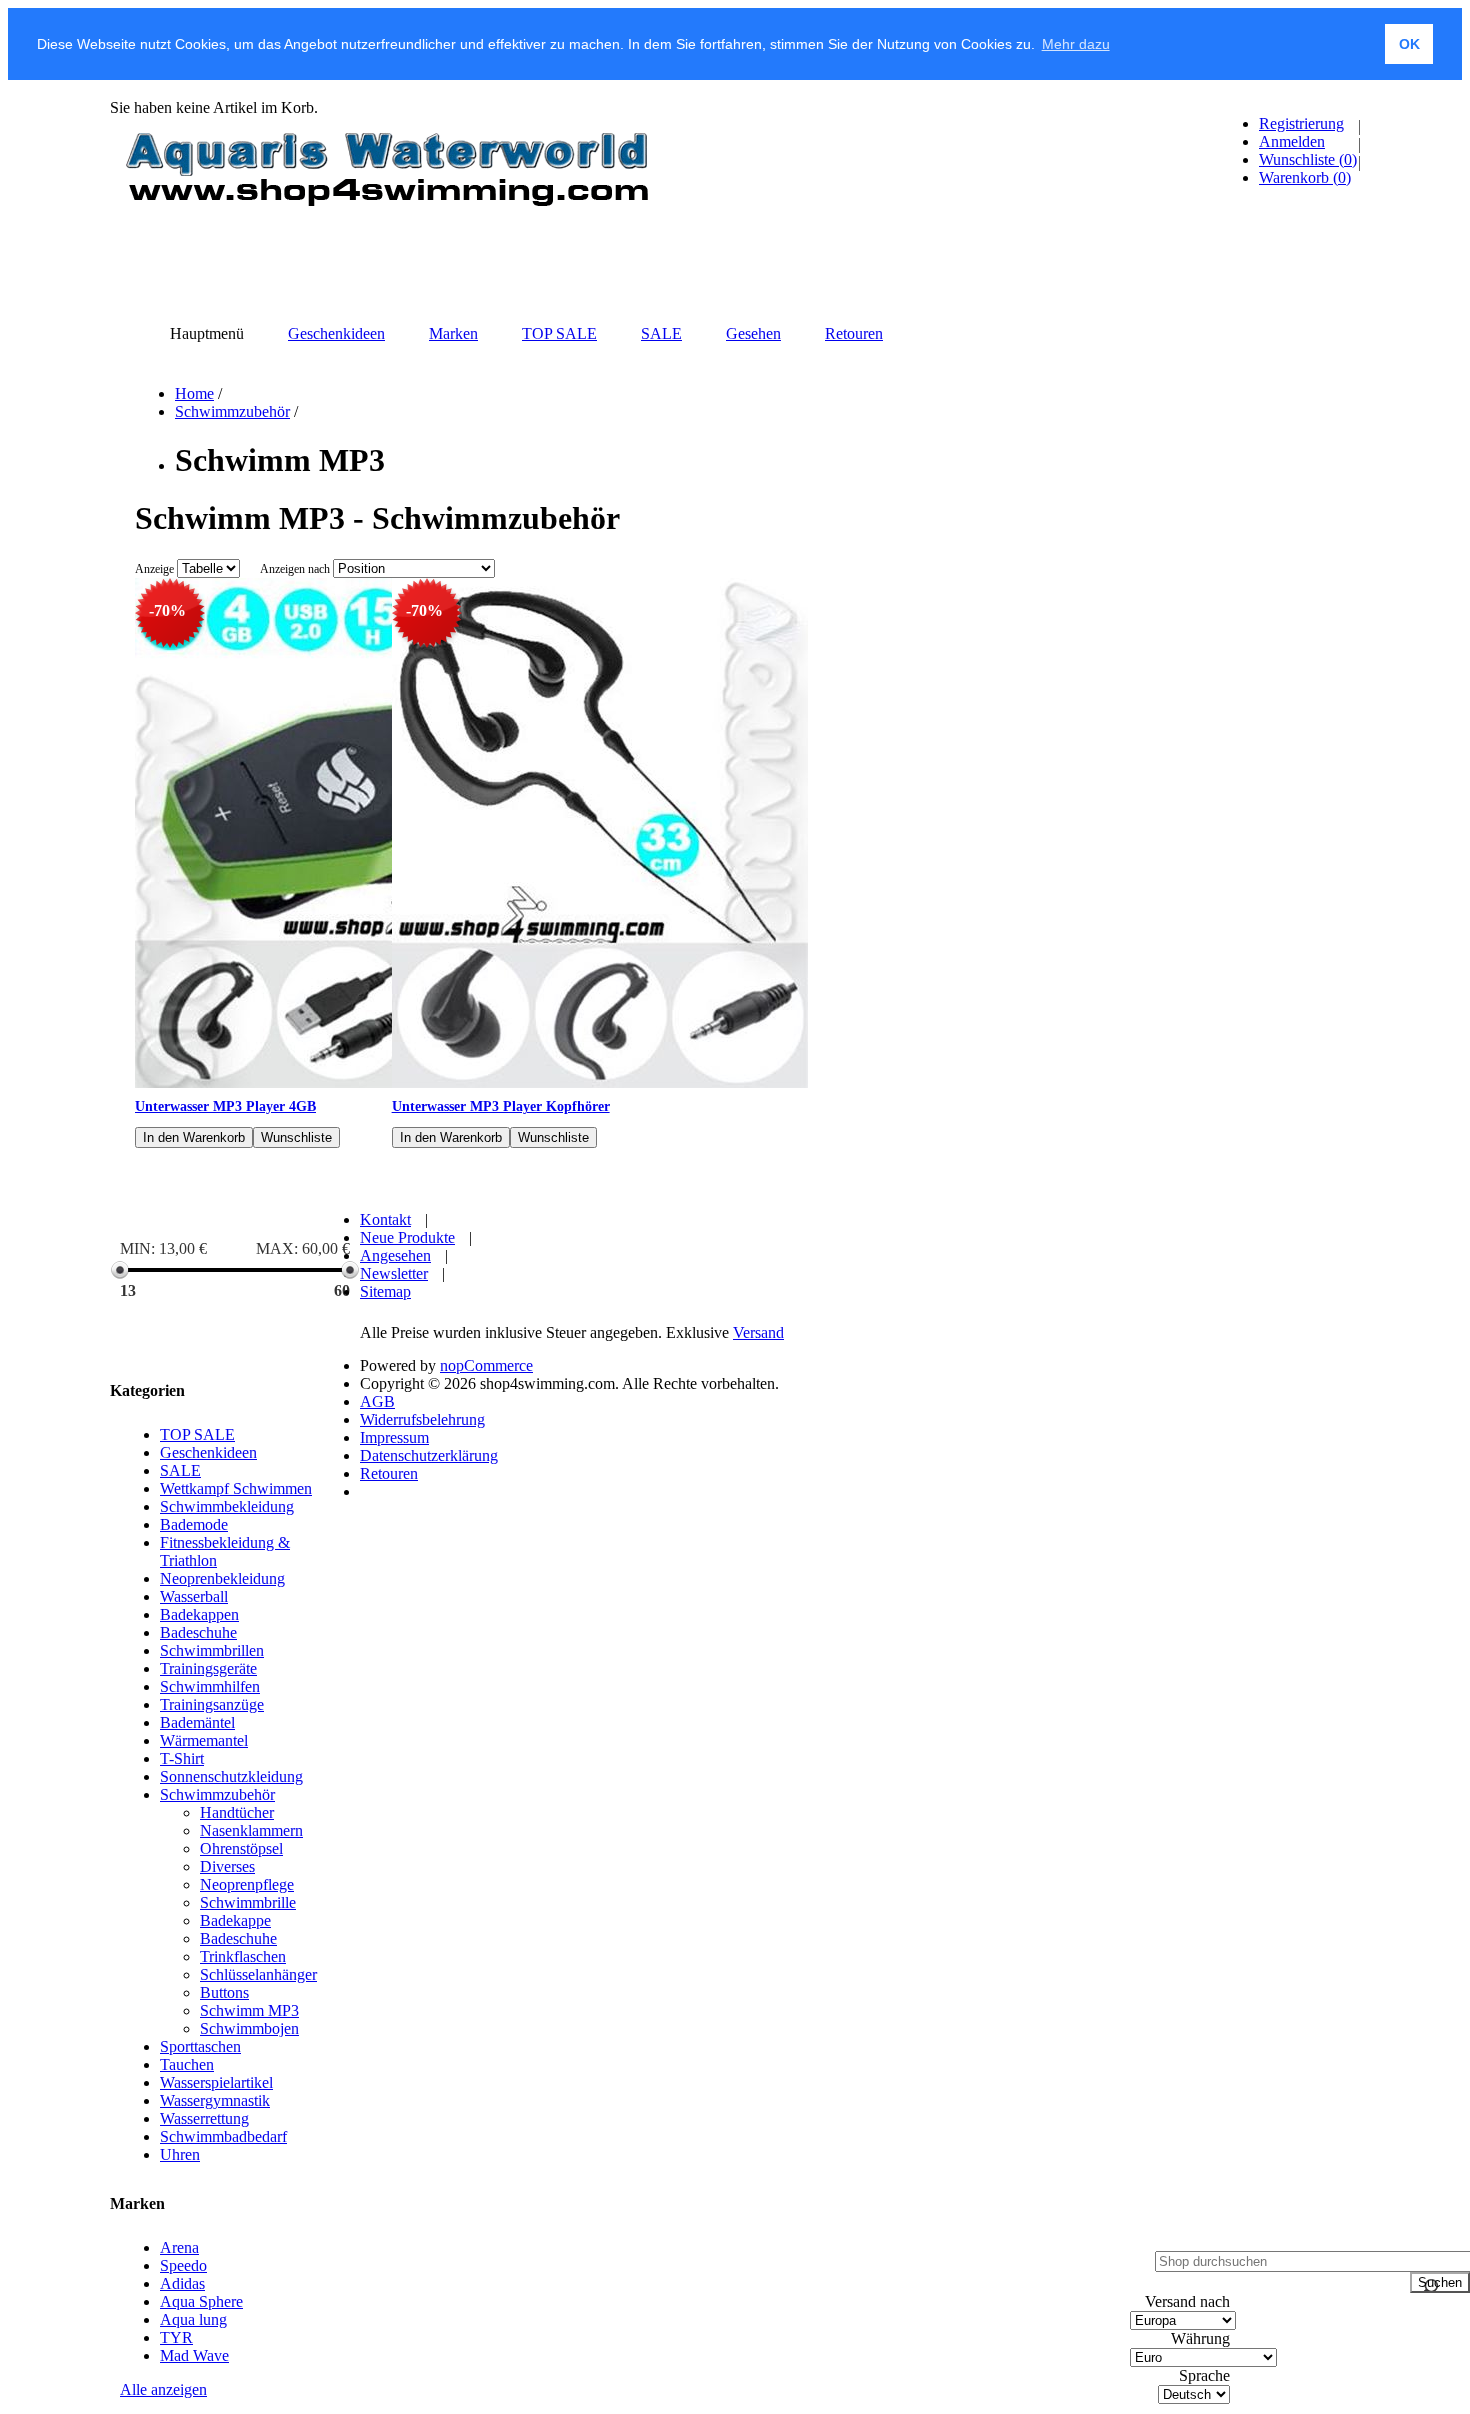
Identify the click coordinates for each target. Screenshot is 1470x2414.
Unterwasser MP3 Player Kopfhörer (501, 1106)
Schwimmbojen (249, 2028)
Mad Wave (194, 2355)
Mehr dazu (1076, 44)
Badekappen (199, 1614)
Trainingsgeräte (208, 1668)
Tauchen (187, 2064)
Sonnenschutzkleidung (231, 1776)
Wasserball (194, 1596)
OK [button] (1409, 44)
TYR (176, 2337)
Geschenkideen (208, 1452)
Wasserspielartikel (216, 2082)
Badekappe (235, 1920)
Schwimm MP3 (249, 2010)
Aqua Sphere (201, 2301)
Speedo (183, 2265)
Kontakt (385, 1219)
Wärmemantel (204, 1740)
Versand (758, 1332)
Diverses (227, 1866)
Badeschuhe (198, 1632)
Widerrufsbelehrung (422, 1419)
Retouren (389, 1473)
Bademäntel (197, 1722)
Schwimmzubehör (232, 411)
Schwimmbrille (248, 1902)
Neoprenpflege (247, 1884)
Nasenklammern (251, 1830)
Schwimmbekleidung (227, 1506)
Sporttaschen (200, 2046)
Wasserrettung (204, 2118)
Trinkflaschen (243, 1956)
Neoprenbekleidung (222, 1578)
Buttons (224, 1992)
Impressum (394, 1437)
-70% (167, 610)
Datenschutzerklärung (429, 1455)
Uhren (180, 2154)
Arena (179, 2247)
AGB (377, 1401)
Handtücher (237, 1812)
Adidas (182, 2283)
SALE (180, 1470)
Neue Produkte (407, 1237)
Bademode (194, 1524)
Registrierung (1301, 123)
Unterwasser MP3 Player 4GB (225, 1106)
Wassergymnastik (215, 2100)
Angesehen (395, 1255)
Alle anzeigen (163, 2389)
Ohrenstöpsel (241, 1848)
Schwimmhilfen (210, 1686)
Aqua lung (193, 2319)
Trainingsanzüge (212, 1704)
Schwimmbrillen (212, 1650)
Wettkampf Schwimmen (236, 1488)
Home (194, 393)
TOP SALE (197, 1434)
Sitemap (385, 1291)
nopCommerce (486, 1365)
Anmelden (1292, 141)
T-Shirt (182, 1758)
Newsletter (394, 1273)
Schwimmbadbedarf (223, 2136)
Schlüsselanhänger (258, 1974)
